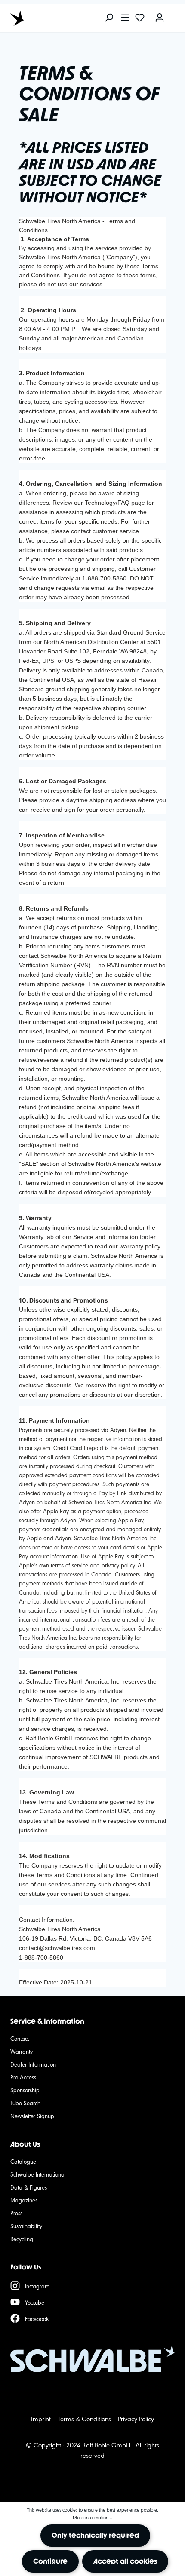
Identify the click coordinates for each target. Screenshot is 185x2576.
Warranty (22, 2051)
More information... (92, 2517)
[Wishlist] (140, 18)
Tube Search (25, 2103)
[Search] (109, 18)
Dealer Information (33, 2064)
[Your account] (160, 18)
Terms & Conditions (84, 2418)
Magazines (24, 2200)
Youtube (35, 2302)
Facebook (37, 2318)
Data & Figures (29, 2187)
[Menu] (125, 18)
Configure (50, 2561)
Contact (20, 2038)
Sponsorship (25, 2090)
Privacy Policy (136, 2418)
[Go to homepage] (49, 18)
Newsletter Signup (32, 2116)
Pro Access (23, 2077)
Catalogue (23, 2161)
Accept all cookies (125, 2561)
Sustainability (26, 2226)
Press (16, 2213)
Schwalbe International (38, 2174)
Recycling (22, 2239)
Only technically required (95, 2535)
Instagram (37, 2286)
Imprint (41, 2418)
